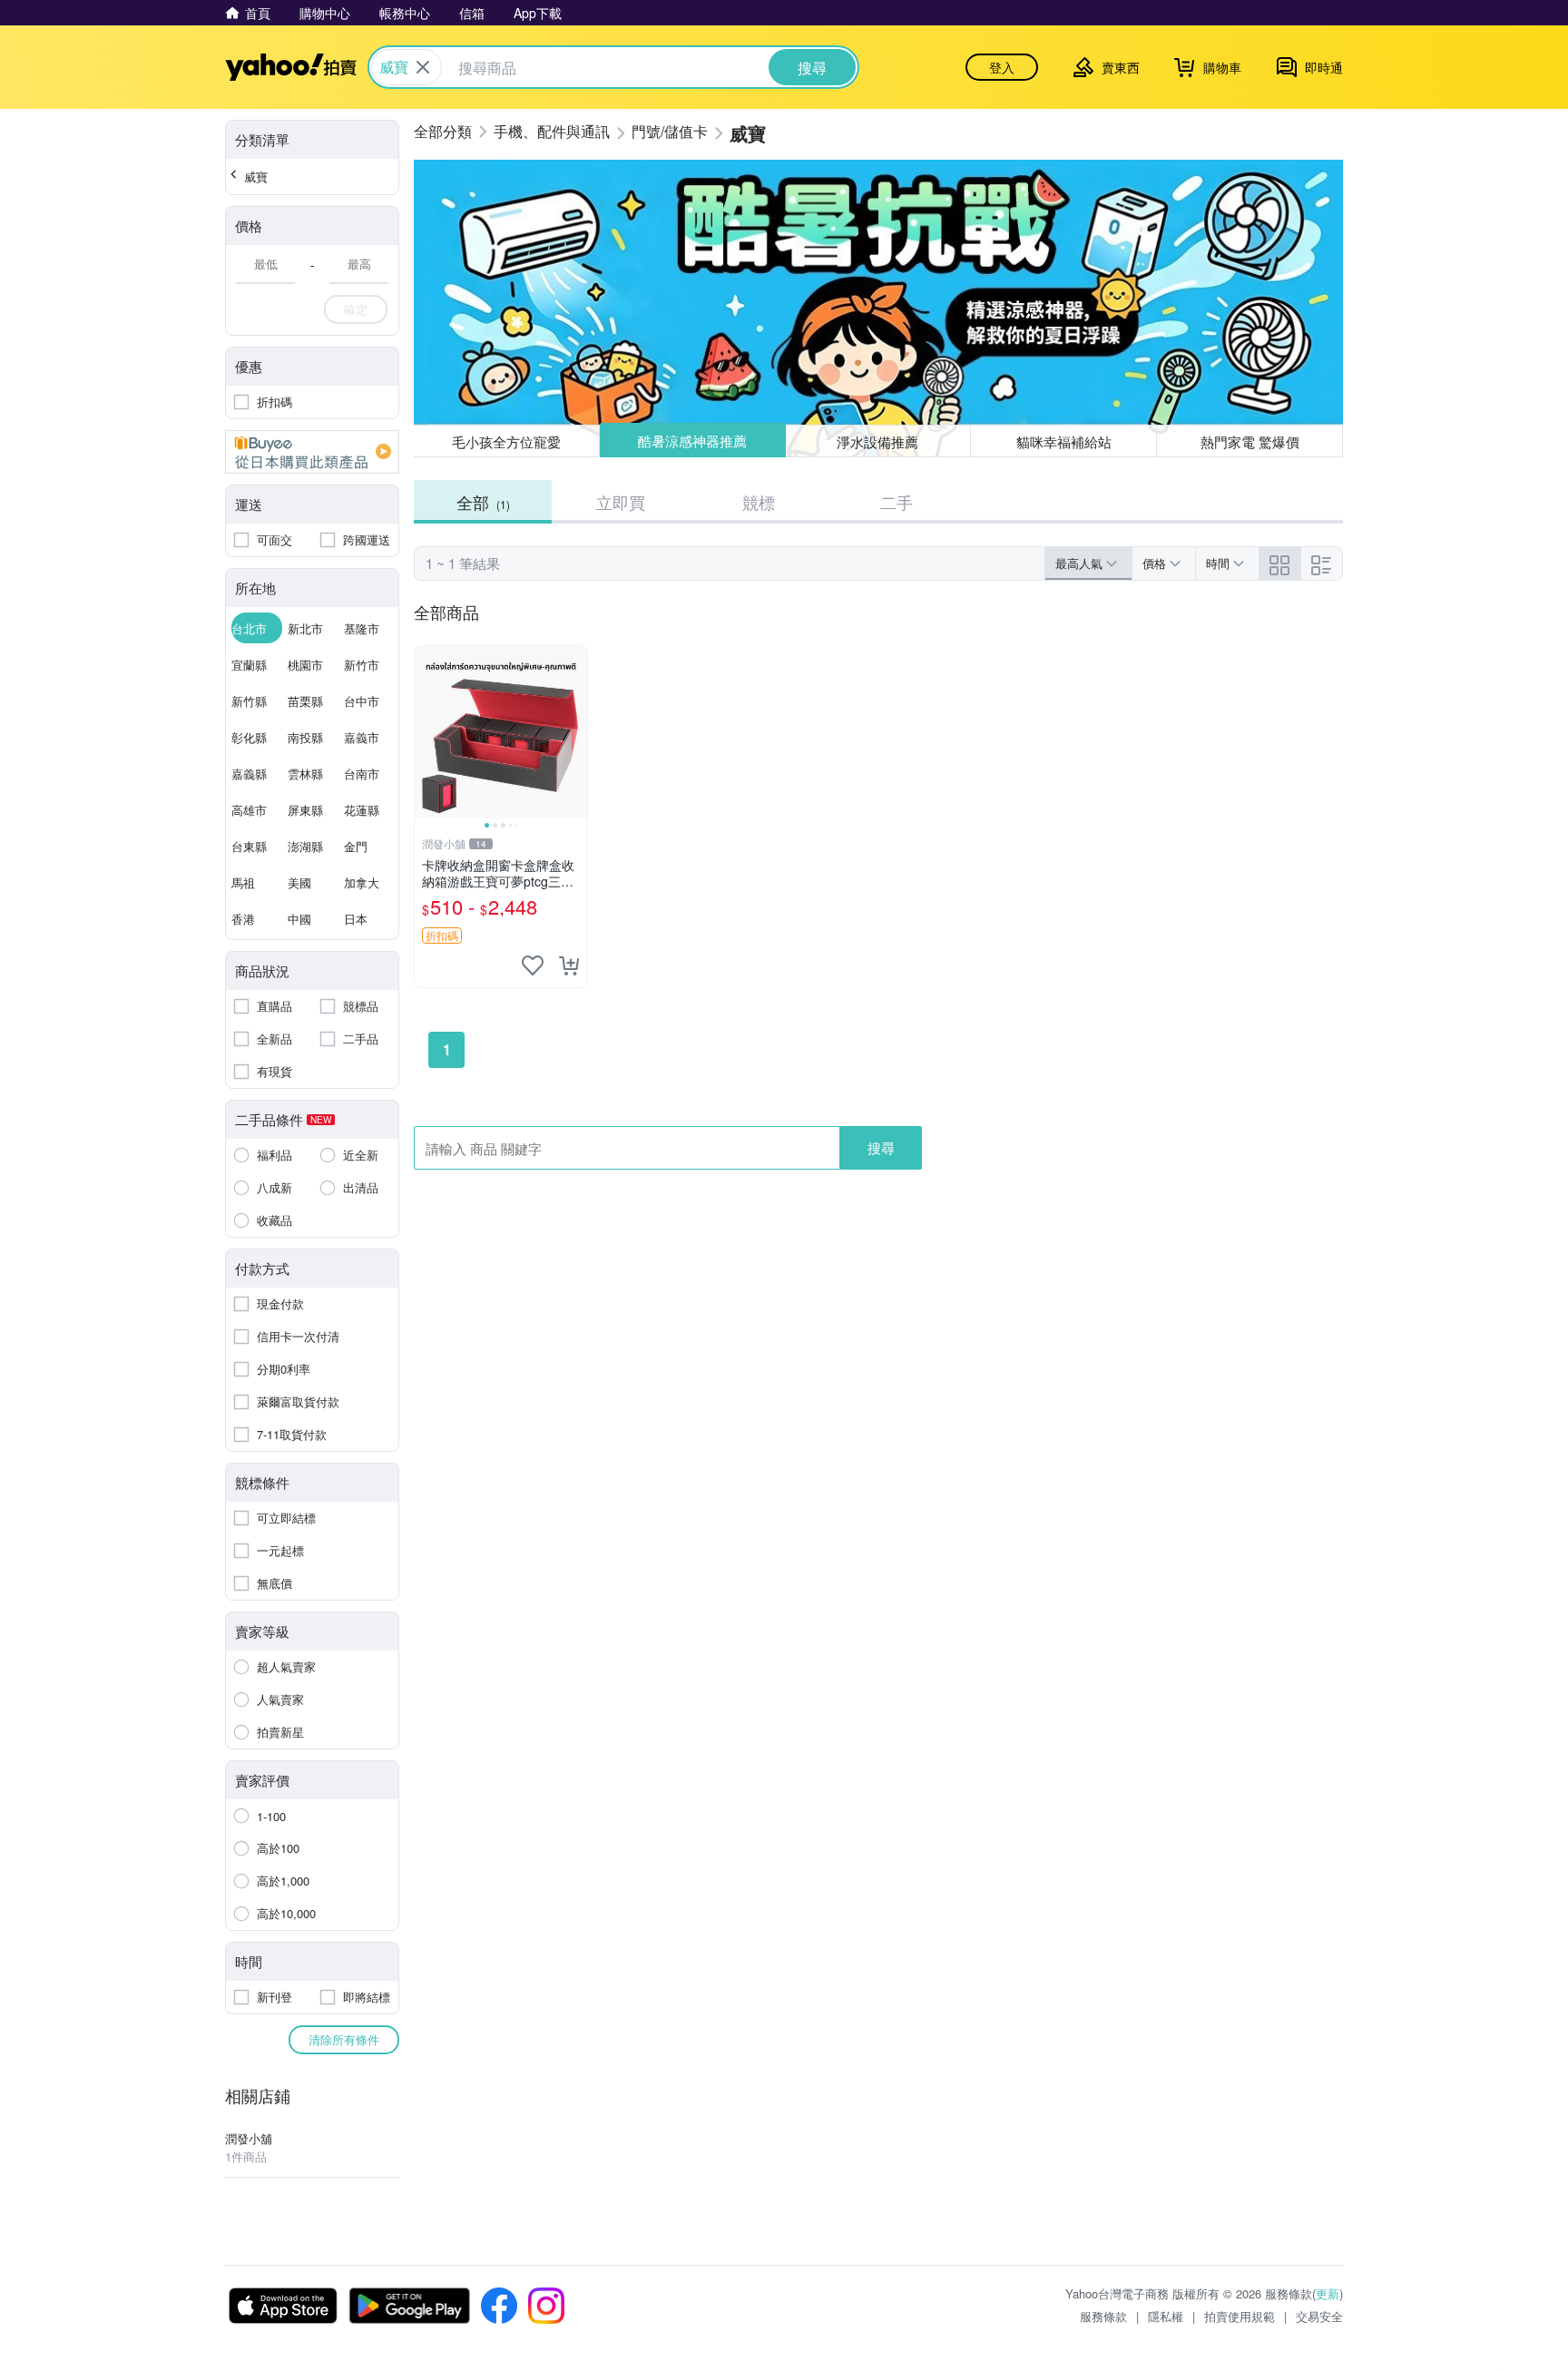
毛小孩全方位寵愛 (506, 441)
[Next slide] (575, 732)
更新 (1328, 2293)
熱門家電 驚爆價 (1250, 441)
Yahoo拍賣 (291, 67)
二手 (897, 502)
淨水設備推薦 (878, 441)
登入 (1002, 67)
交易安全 (1319, 2316)
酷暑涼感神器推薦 (692, 441)
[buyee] (312, 452)
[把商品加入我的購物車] (569, 965)
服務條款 (1103, 2316)
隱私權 (1166, 2316)
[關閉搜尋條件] (423, 67)
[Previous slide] (426, 732)
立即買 (621, 502)
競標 (759, 502)
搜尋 (881, 1147)
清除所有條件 (344, 2039)
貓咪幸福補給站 (1064, 441)
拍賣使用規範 (1240, 2316)
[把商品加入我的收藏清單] (533, 965)
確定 (356, 309)
